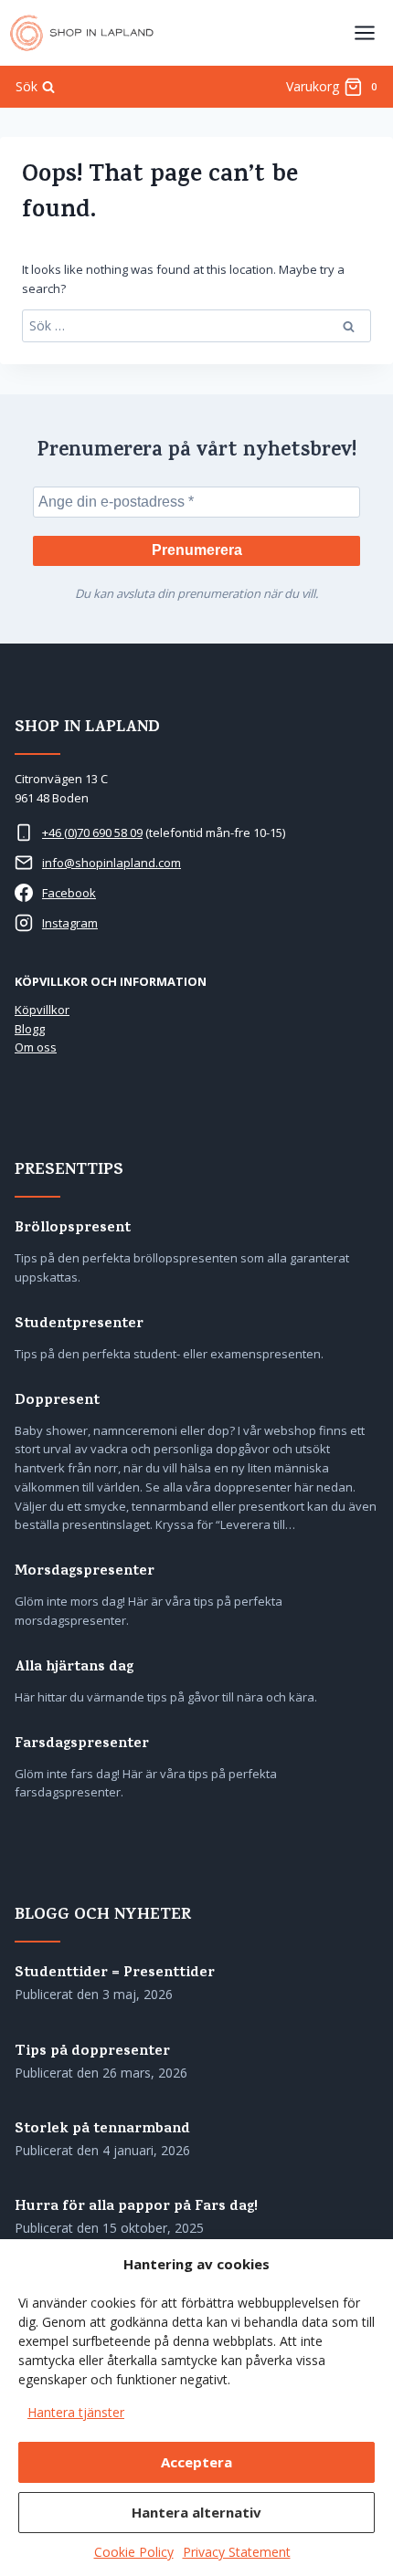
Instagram (70, 923)
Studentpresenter (79, 1325)
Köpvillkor (42, 1010)
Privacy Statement (237, 2552)
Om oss (36, 1047)
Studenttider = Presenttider (115, 1974)
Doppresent (57, 1402)
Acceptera (196, 2462)
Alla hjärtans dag (74, 1668)
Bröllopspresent (73, 1229)
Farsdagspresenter (82, 1745)
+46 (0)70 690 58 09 (92, 832)
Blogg (30, 1029)
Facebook (69, 893)
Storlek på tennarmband (102, 2130)
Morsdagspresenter (85, 1572)
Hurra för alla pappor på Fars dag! (136, 2208)
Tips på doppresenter (92, 2052)
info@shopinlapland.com (112, 863)
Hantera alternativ (196, 2512)
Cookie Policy (134, 2552)
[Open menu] (364, 32)
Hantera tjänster (76, 2412)
